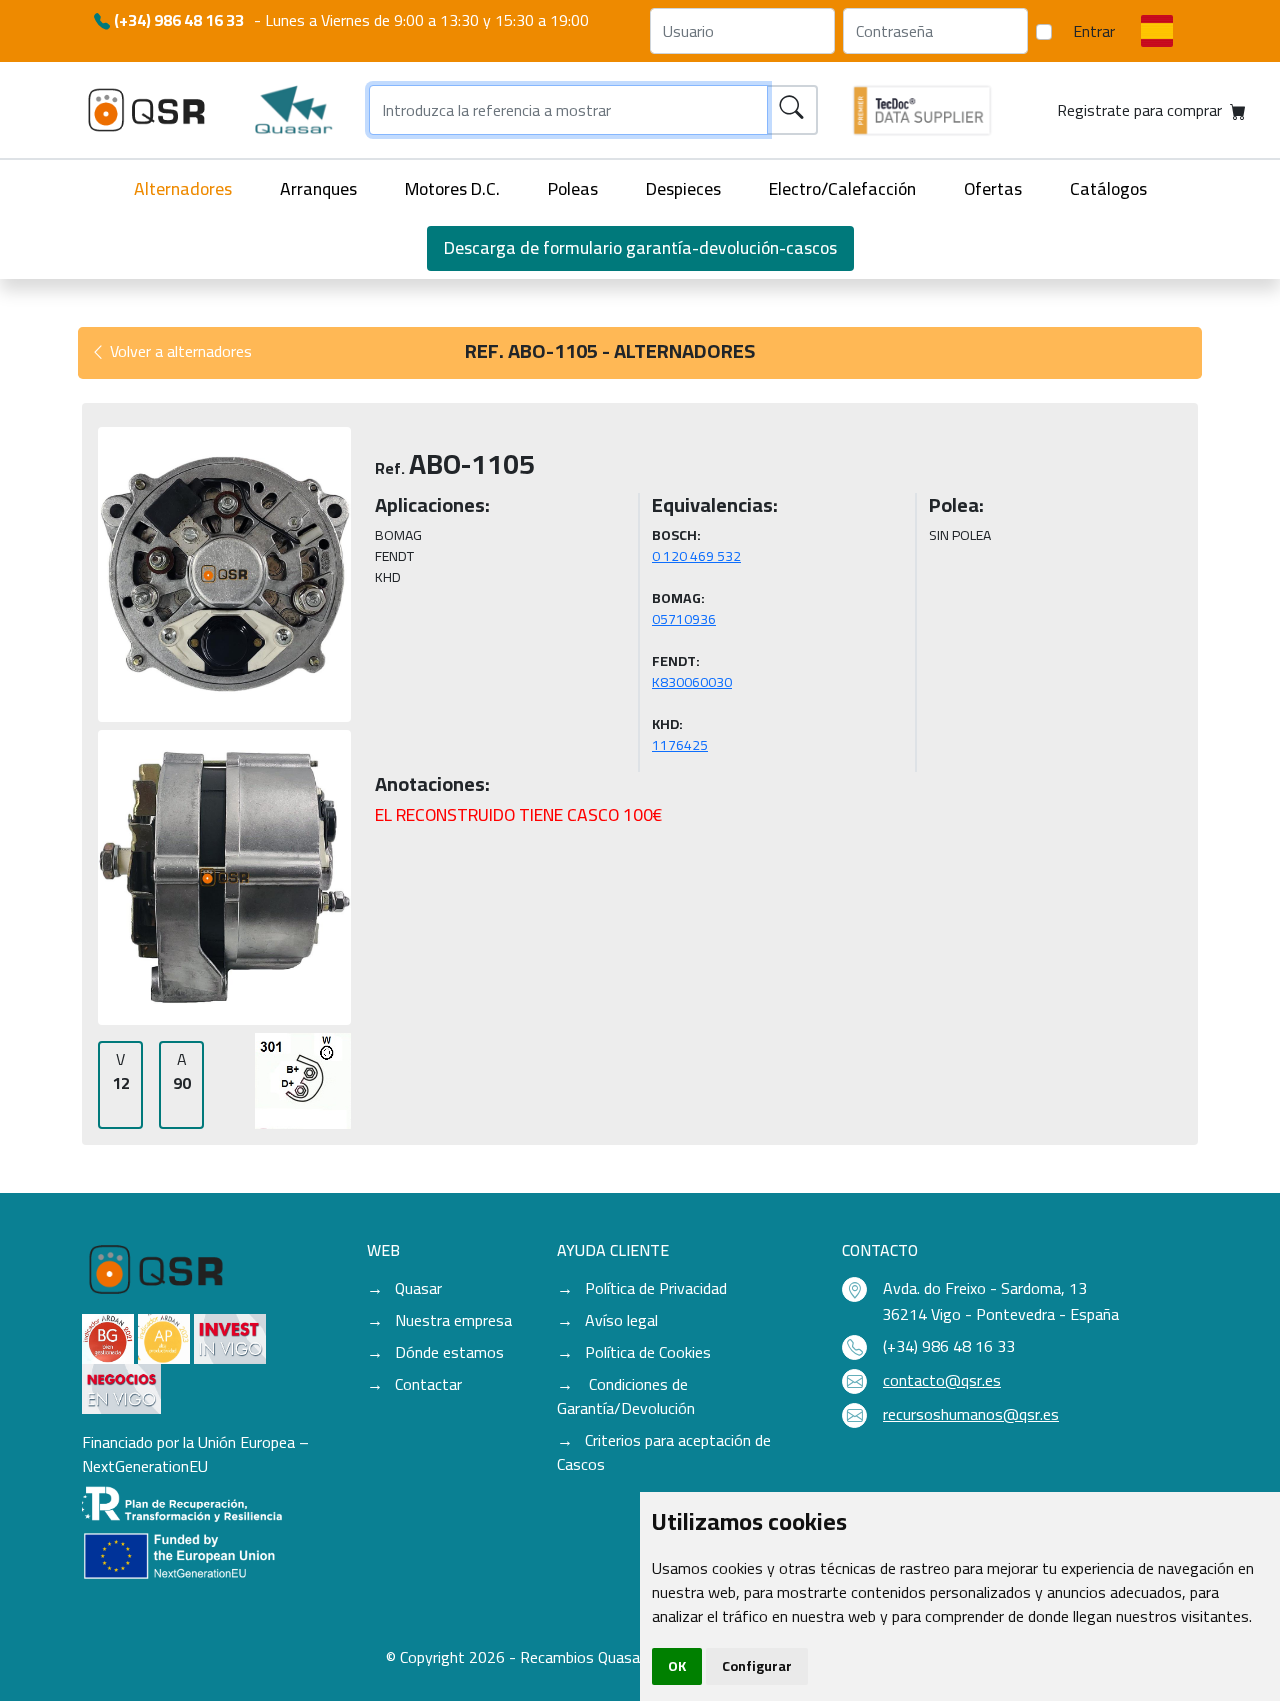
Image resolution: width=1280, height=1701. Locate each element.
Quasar (418, 1288)
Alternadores (183, 188)
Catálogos (1108, 188)
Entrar (1094, 31)
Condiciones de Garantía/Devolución (626, 1396)
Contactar (428, 1384)
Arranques (318, 188)
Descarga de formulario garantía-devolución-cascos (640, 247)
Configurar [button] (757, 1666)
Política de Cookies (648, 1352)
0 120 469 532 (696, 556)
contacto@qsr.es (942, 1380)
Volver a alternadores (179, 351)
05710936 (684, 619)
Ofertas (993, 188)
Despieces (683, 188)
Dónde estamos (449, 1352)
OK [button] (677, 1666)
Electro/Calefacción (842, 188)
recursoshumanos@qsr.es (971, 1414)
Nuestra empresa (453, 1320)
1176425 (680, 745)
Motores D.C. (452, 188)
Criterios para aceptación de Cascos (664, 1452)
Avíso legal (621, 1320)
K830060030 (692, 682)
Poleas (573, 188)
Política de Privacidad (656, 1288)
